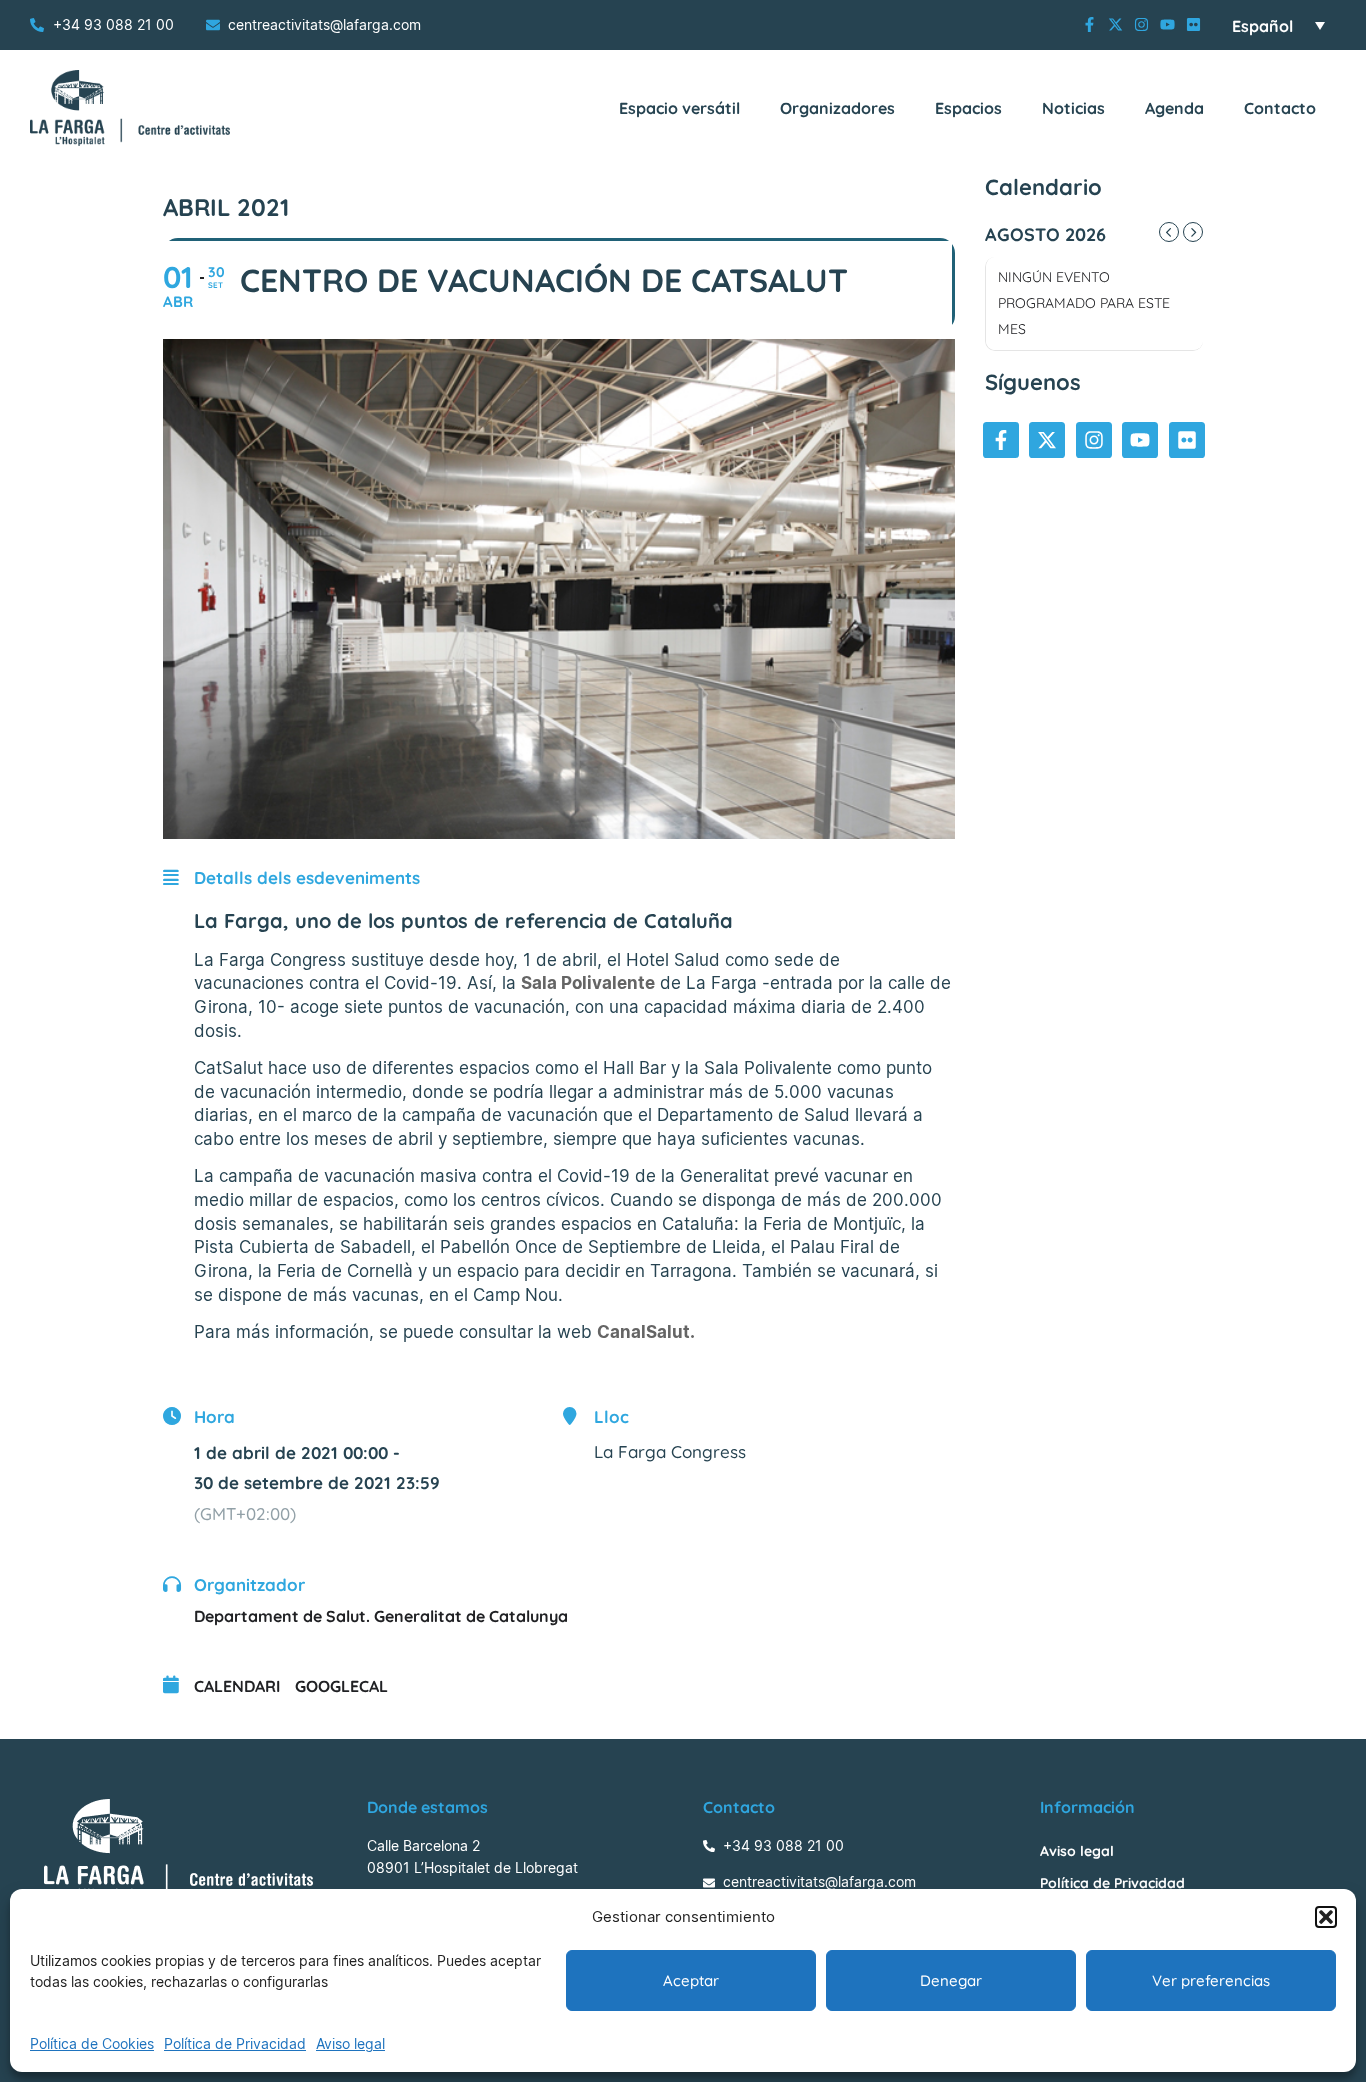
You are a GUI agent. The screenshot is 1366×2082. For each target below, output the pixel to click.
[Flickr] (1193, 24)
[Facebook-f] (1089, 24)
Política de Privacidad (235, 2043)
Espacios (968, 108)
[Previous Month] (1169, 232)
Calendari (237, 1686)
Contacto (1280, 108)
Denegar (951, 1980)
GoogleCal (341, 1686)
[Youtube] (1167, 24)
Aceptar (691, 1980)
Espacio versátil (679, 108)
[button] (1326, 1917)
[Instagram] (1141, 24)
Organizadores (837, 108)
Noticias (1073, 108)
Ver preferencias (1211, 1980)
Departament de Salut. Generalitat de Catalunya (381, 1616)
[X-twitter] (1115, 24)
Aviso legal (350, 2043)
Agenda (1174, 108)
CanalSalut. (646, 1332)
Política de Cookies (92, 2043)
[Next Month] (1193, 232)
